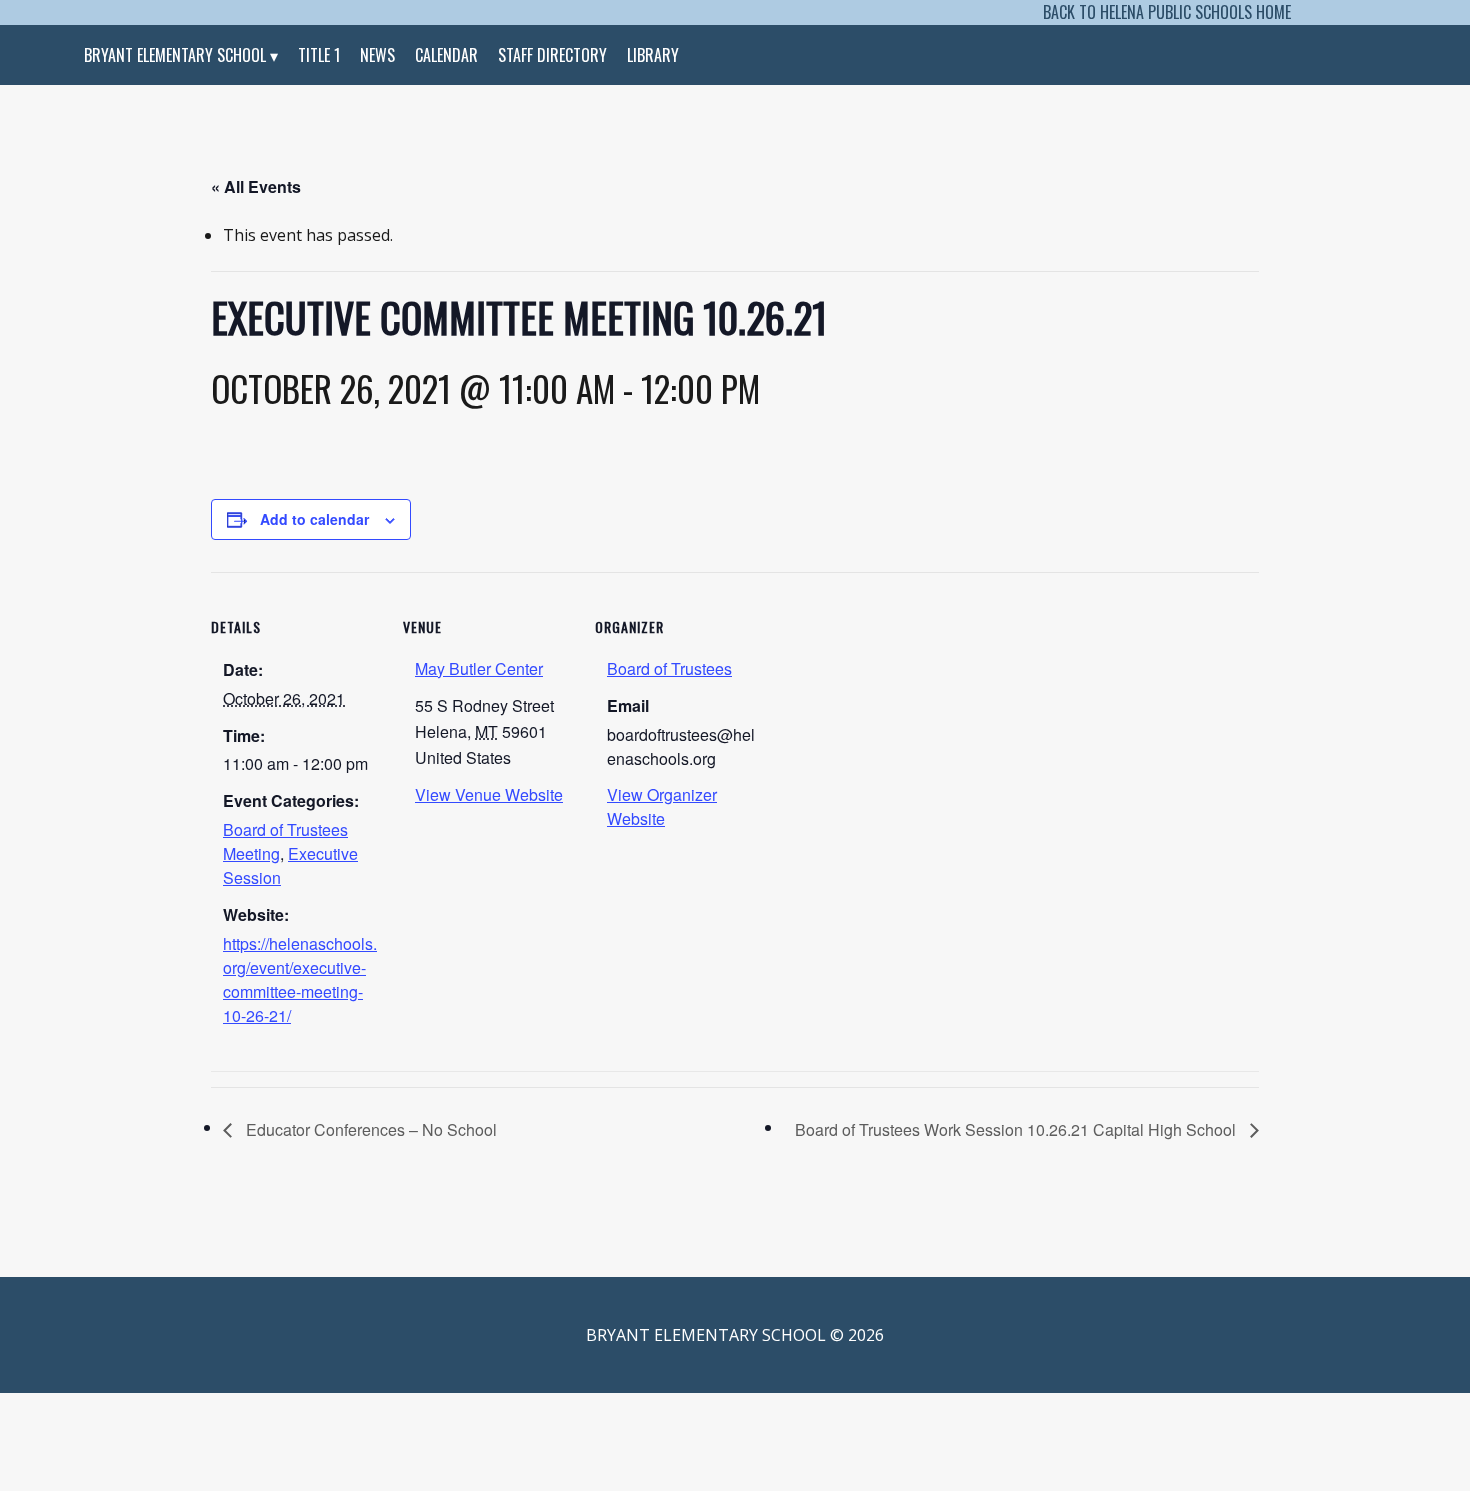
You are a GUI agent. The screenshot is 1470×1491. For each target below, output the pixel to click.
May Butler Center (479, 668)
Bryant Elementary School (175, 55)
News (377, 55)
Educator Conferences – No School (369, 1129)
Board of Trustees (669, 668)
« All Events (256, 186)
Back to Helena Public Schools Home (1167, 12)
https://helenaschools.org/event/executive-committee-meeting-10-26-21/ (300, 979)
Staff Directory (552, 55)
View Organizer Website (662, 806)
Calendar (446, 55)
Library (653, 55)
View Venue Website (489, 794)
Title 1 (319, 55)
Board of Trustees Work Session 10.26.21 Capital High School (1017, 1129)
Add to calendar (314, 519)
